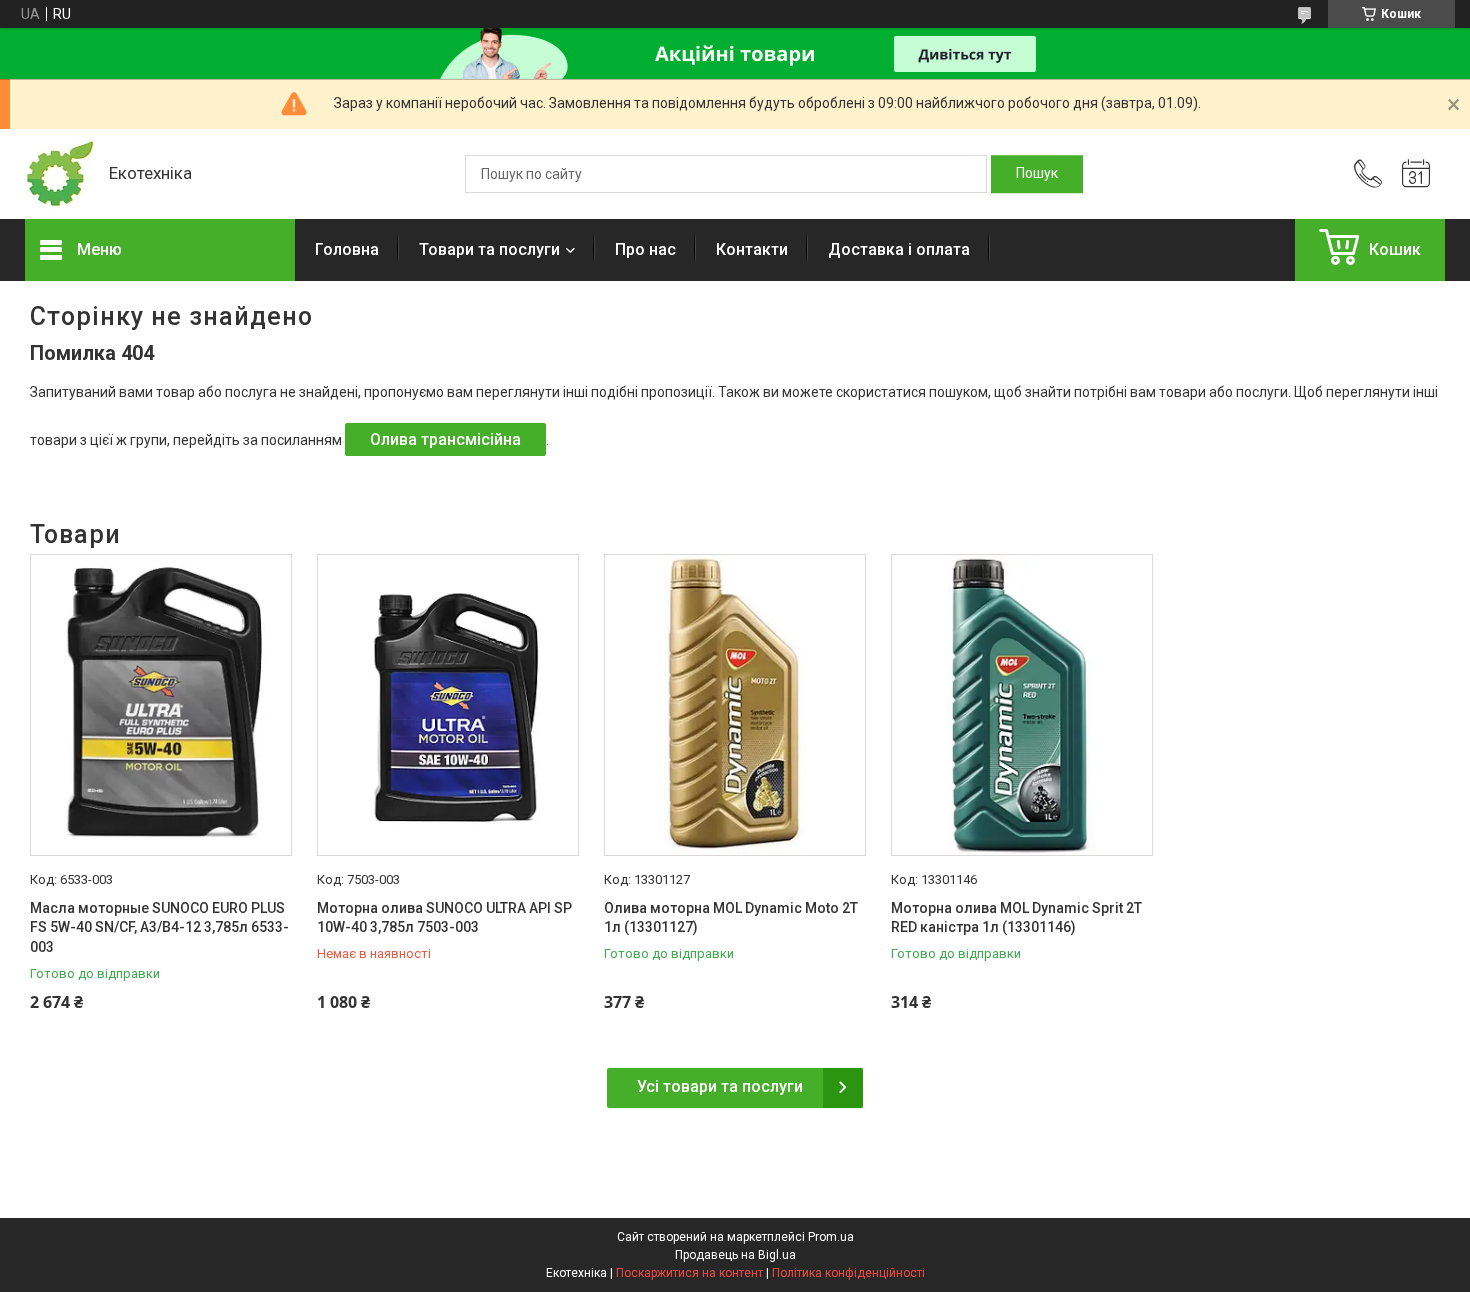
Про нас (645, 249)
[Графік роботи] (1416, 174)
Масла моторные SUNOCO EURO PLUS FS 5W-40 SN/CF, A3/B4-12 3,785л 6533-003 (159, 927)
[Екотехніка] (57, 174)
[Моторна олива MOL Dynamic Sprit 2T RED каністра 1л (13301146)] (1022, 705)
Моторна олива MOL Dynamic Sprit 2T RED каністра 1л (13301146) (1016, 918)
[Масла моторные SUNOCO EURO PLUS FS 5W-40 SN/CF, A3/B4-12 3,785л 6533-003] (161, 705)
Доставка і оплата (899, 249)
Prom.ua (831, 1237)
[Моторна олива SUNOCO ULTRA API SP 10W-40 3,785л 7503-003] (448, 705)
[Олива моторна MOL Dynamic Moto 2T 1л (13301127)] (735, 705)
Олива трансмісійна (445, 439)
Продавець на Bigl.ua (735, 1255)
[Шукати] (1037, 174)
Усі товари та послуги (720, 1086)
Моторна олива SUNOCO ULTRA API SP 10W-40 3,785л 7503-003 (444, 918)
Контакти (752, 249)
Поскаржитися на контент (689, 1273)
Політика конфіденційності (848, 1273)
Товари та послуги (489, 249)
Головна (347, 249)
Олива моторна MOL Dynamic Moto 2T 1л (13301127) (731, 918)
